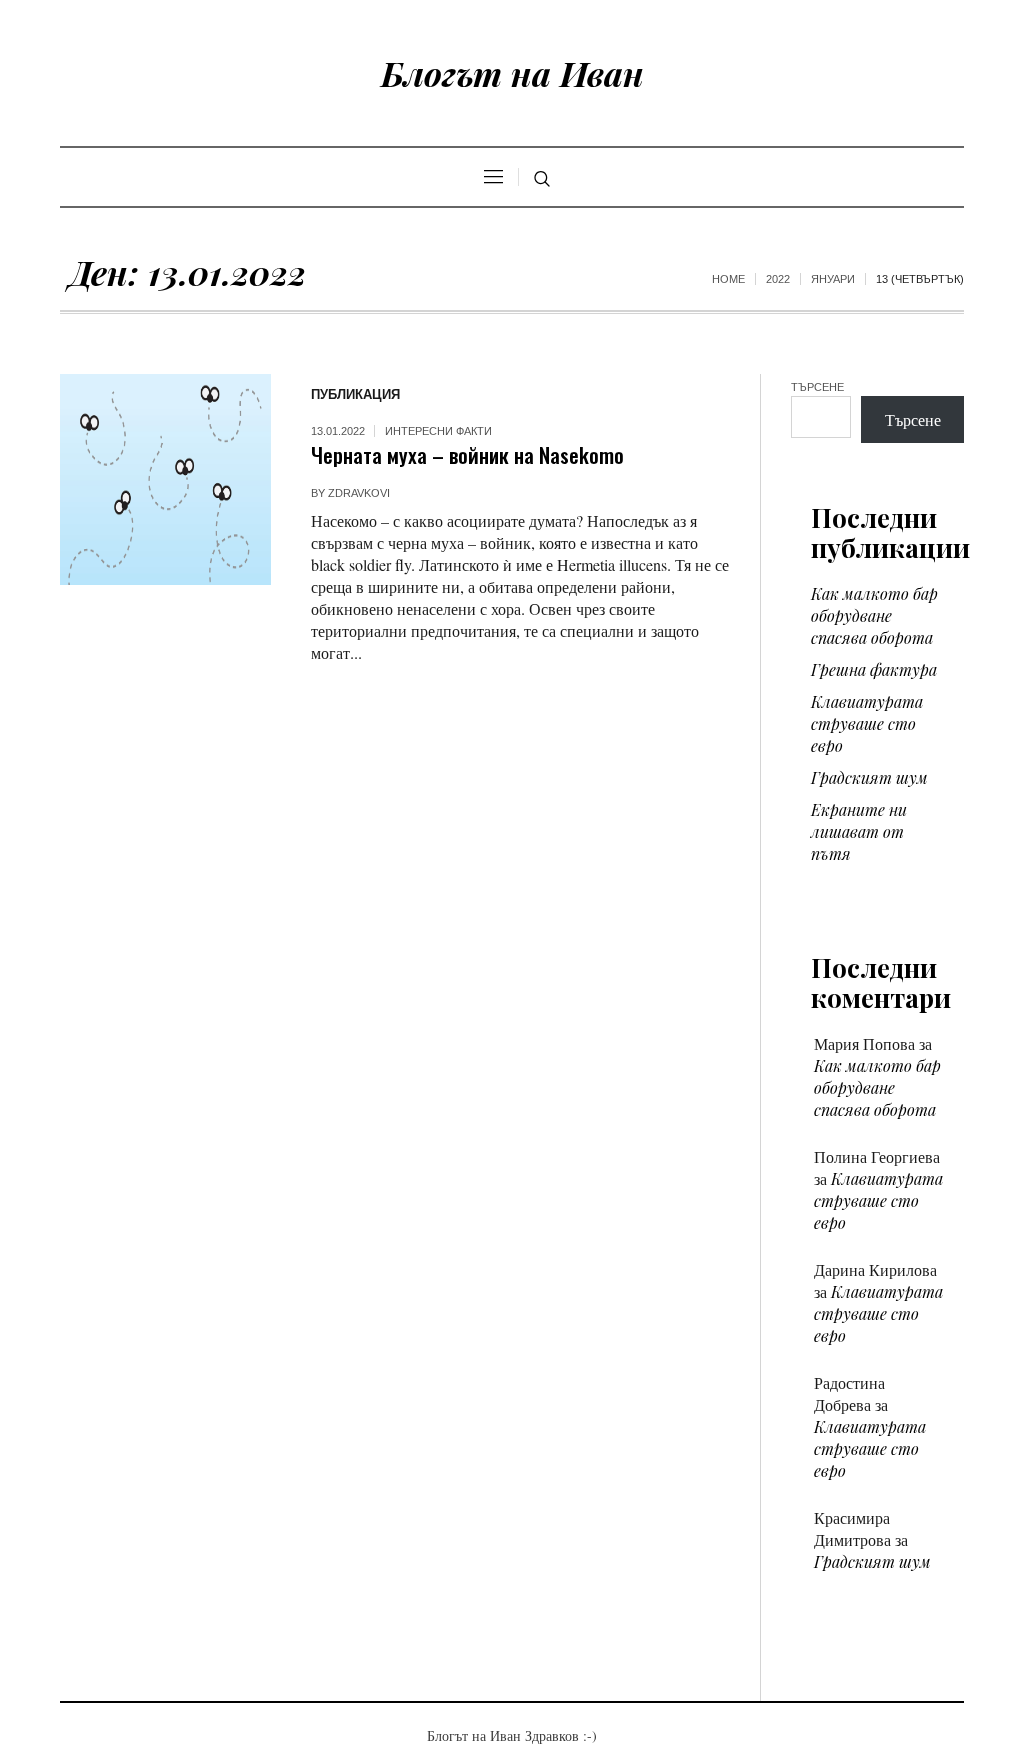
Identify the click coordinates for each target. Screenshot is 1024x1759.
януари (833, 279)
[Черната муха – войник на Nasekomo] (165, 479)
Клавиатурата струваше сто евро (867, 723)
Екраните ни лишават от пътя (859, 831)
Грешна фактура (874, 669)
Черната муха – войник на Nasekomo (467, 454)
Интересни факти (438, 431)
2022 (778, 279)
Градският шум (869, 777)
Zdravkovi (359, 493)
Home (728, 279)
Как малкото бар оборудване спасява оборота (874, 615)
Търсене (817, 387)
